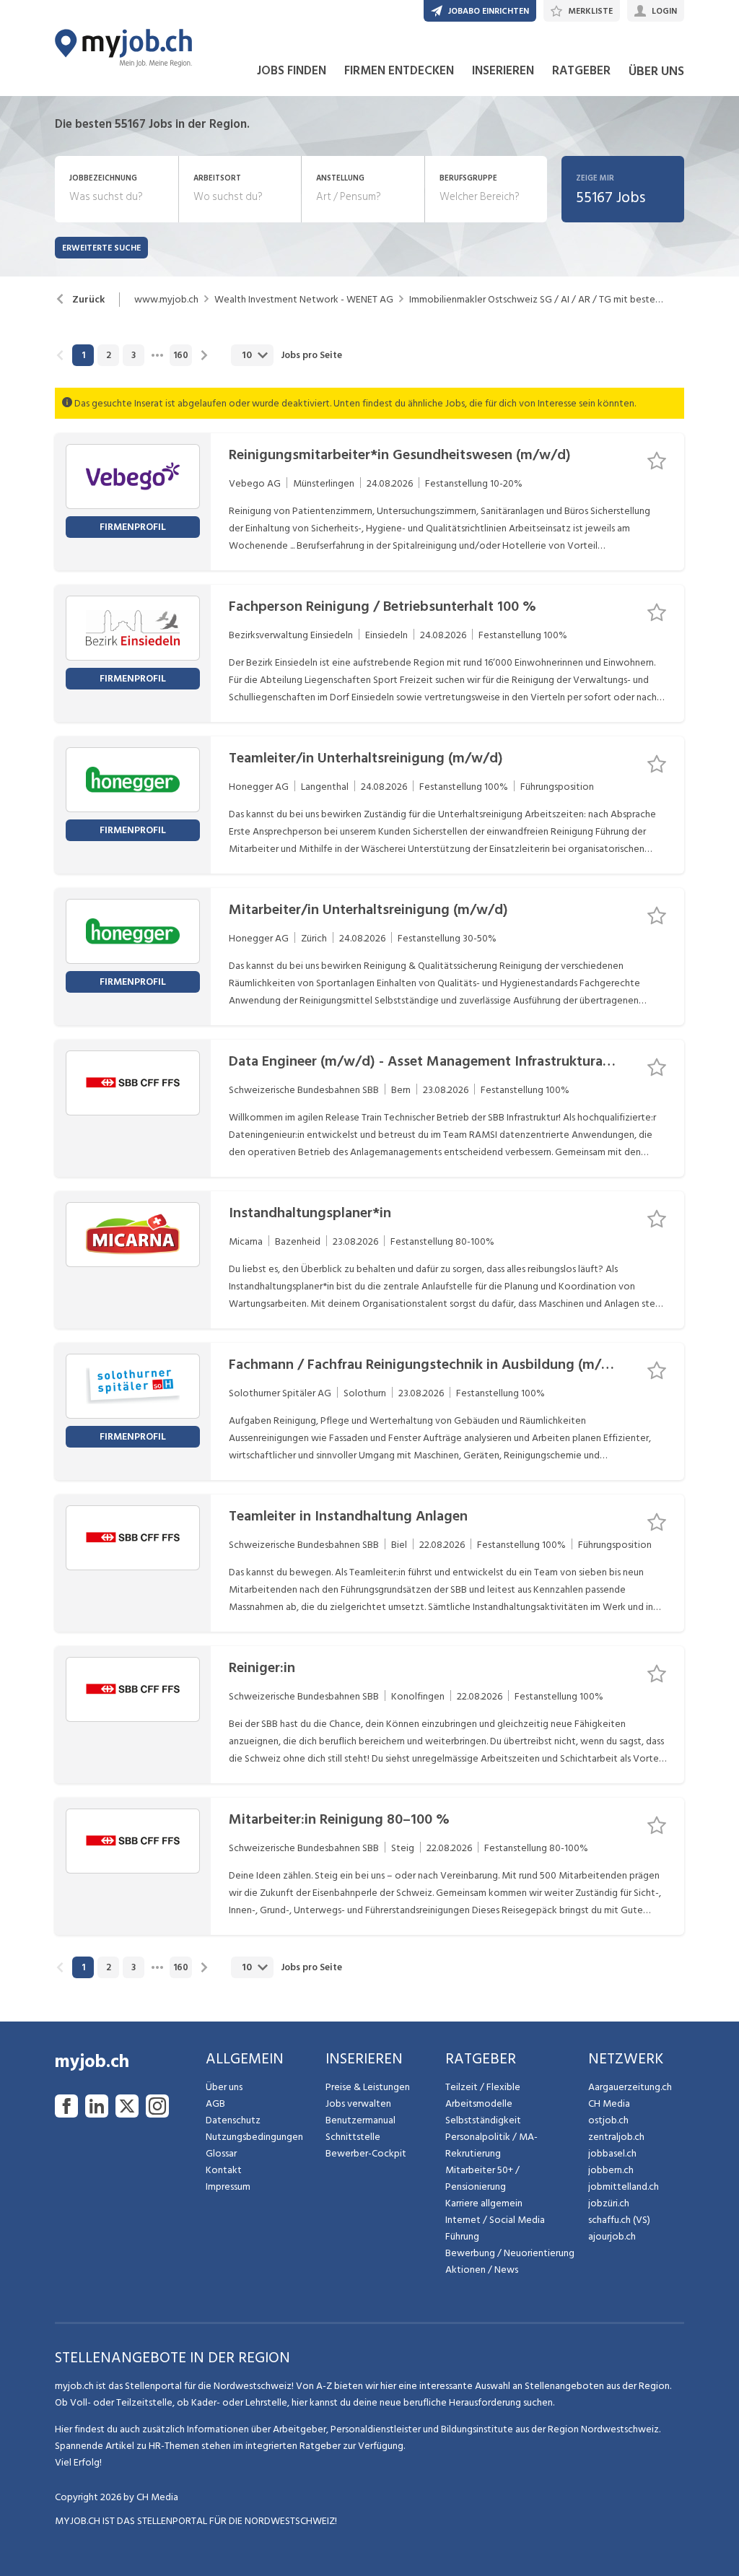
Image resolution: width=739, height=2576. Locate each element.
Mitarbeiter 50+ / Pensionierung (482, 2178)
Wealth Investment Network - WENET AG (304, 300)
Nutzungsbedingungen (254, 2137)
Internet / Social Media (495, 2220)
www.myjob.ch (166, 300)
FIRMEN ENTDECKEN (399, 71)
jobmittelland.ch (624, 2186)
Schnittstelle (353, 2137)
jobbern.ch (611, 2170)
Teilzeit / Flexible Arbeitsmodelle (483, 2095)
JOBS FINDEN (292, 71)
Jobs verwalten (358, 2103)
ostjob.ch (608, 2120)
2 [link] (109, 355)
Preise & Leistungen (368, 2087)
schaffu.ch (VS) (619, 2220)
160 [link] (181, 355)
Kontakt (224, 2170)
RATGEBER (581, 71)
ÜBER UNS (656, 71)
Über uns (224, 2087)
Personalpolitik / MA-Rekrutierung (491, 2145)
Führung (462, 2236)
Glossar (221, 2153)
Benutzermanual (360, 2120)
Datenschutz (233, 2120)
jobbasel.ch (612, 2153)
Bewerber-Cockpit (366, 2153)
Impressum (228, 2186)
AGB (215, 2103)
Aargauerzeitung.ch (630, 2087)
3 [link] (134, 355)
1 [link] (83, 355)
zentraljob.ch (616, 2137)
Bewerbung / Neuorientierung (510, 2253)
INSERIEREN (503, 71)
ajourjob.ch (612, 2236)
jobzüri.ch (609, 2203)
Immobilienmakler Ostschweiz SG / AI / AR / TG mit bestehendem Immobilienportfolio (536, 300)
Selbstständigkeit (483, 2120)
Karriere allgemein (484, 2203)
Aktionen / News (482, 2270)
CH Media (609, 2103)
